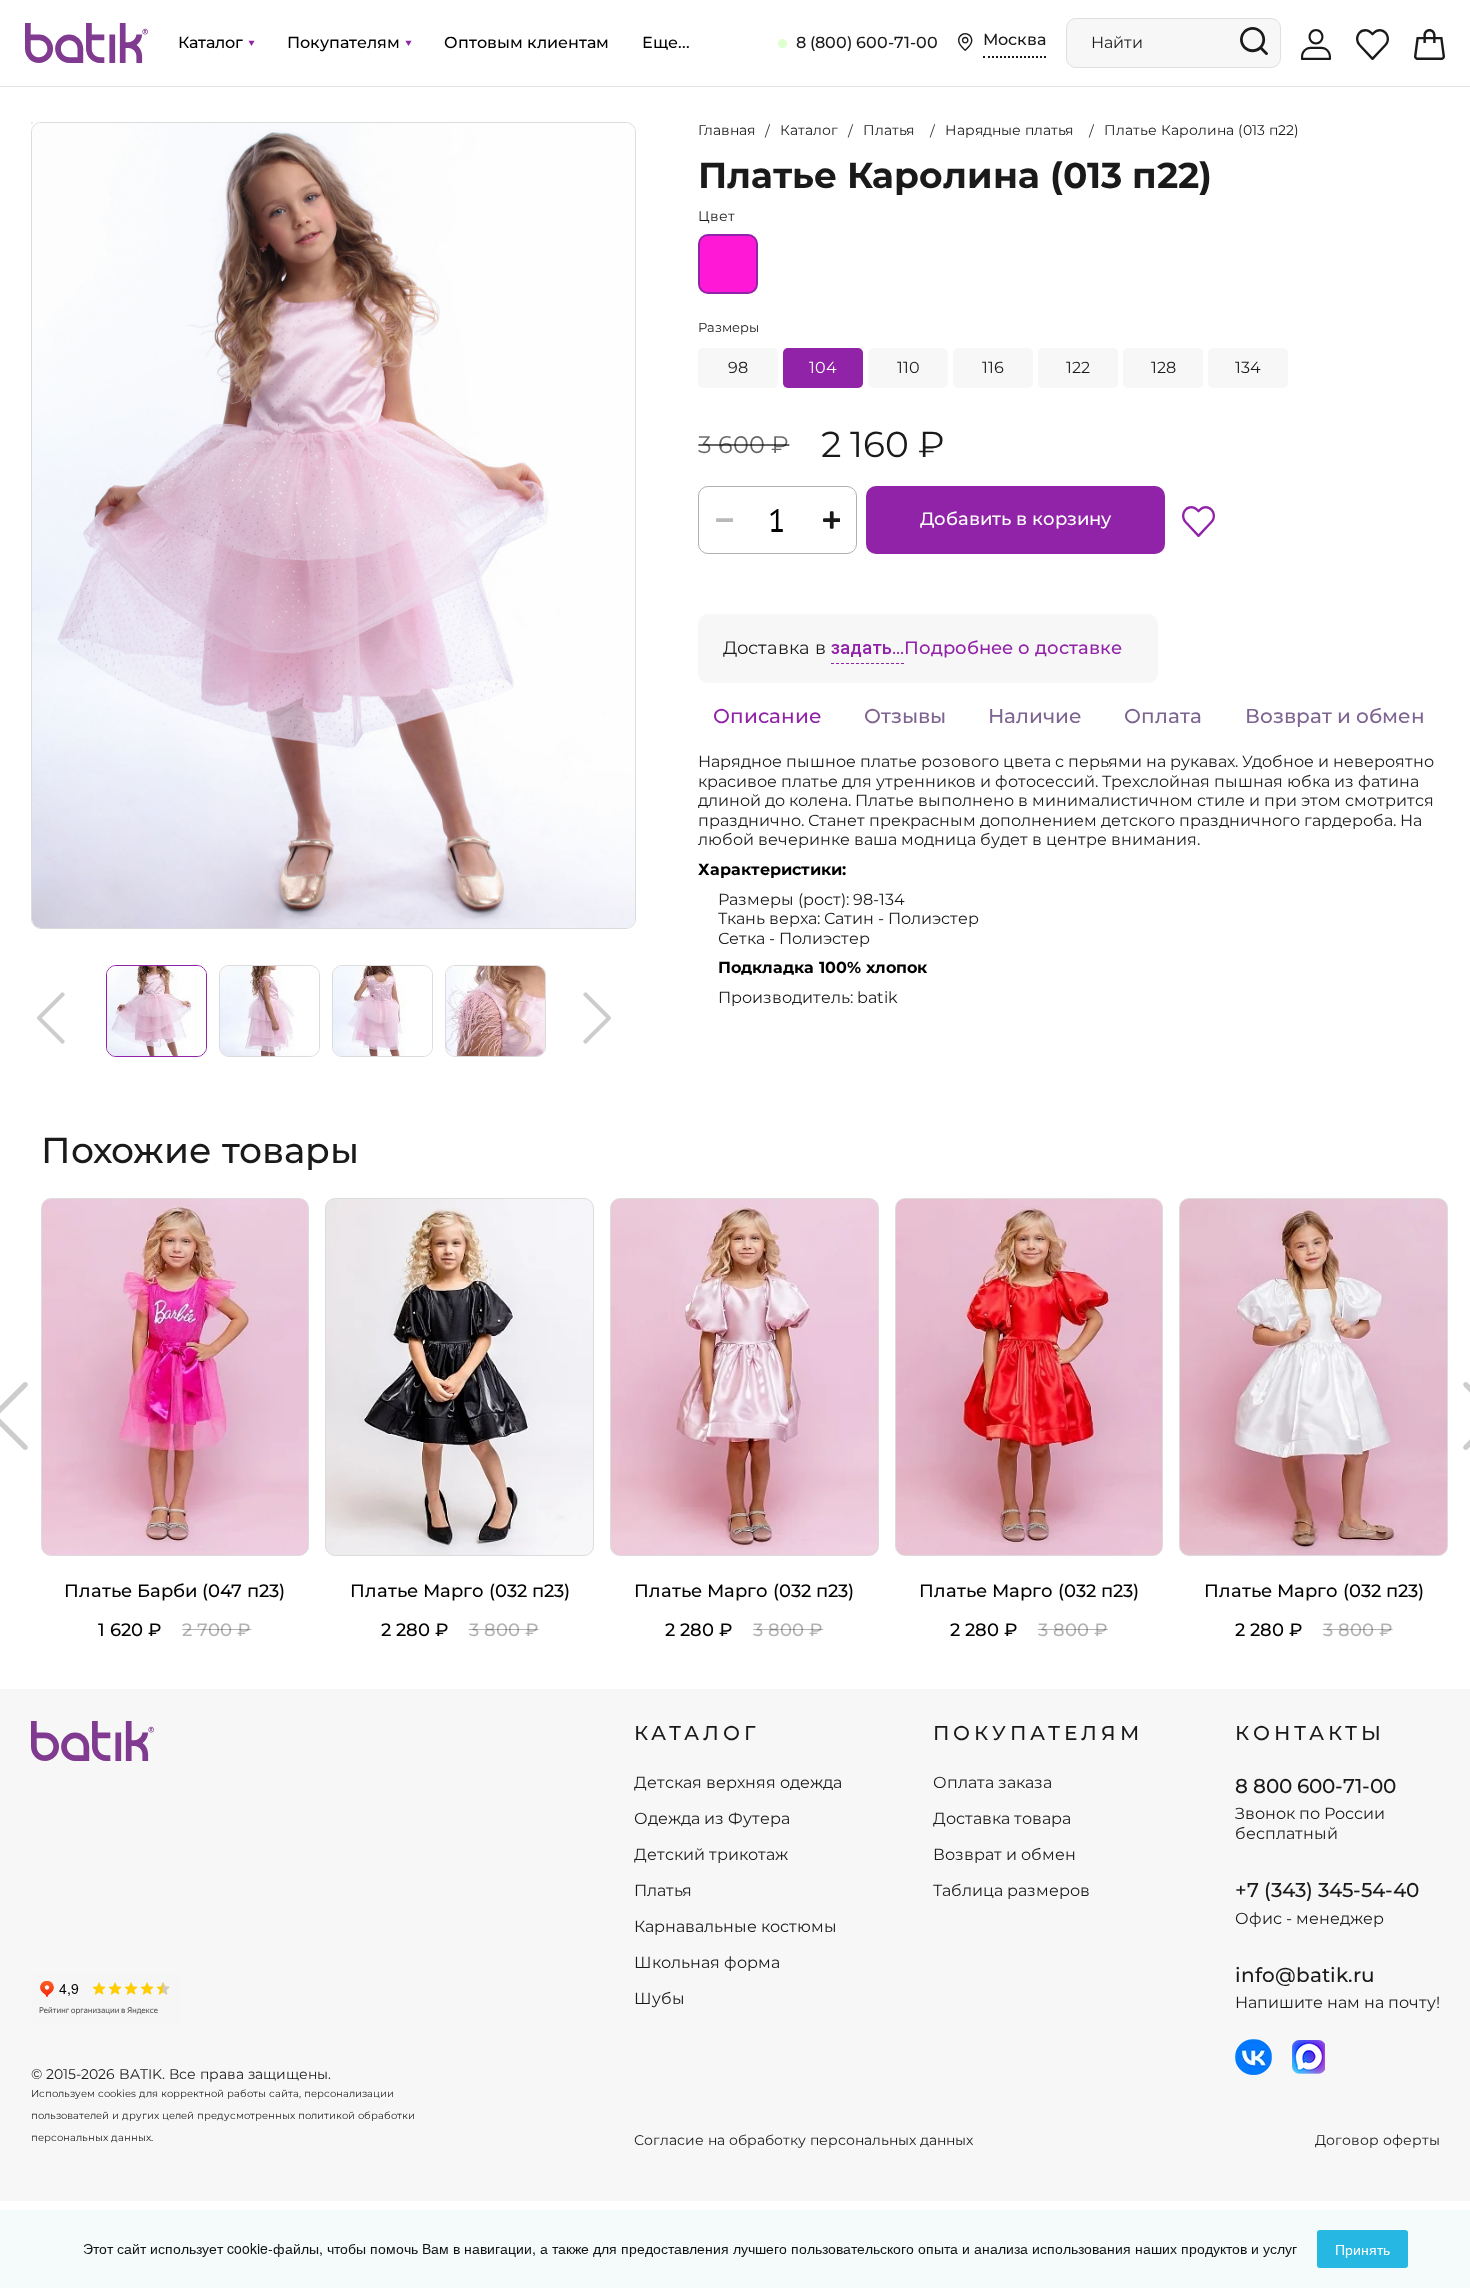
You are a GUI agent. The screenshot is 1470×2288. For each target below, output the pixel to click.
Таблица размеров (1011, 1891)
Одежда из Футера (712, 1819)
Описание (767, 716)
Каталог (212, 42)
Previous (51, 1018)
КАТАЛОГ (697, 1733)
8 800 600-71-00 (1315, 1786)
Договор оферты (1377, 2140)
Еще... (666, 42)
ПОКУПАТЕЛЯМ (1038, 1733)
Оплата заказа (992, 1783)
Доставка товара (1002, 1819)
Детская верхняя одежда (738, 1783)
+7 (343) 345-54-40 (1327, 1890)
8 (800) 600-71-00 (867, 42)
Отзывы (905, 716)
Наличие (1035, 716)
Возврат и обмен (1335, 716)
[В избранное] (1198, 520)
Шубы (659, 1999)
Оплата (1163, 716)
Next (597, 1018)
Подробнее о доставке (1013, 648)
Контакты (1310, 1733)
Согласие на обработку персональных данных (803, 2140)
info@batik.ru (1305, 1975)
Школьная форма (707, 1963)
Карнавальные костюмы (735, 1927)
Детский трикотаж (711, 1855)
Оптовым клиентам (526, 42)
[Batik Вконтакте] (1253, 2057)
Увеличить (32, 123)
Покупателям (345, 42)
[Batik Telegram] (1308, 2057)
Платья (663, 1891)
